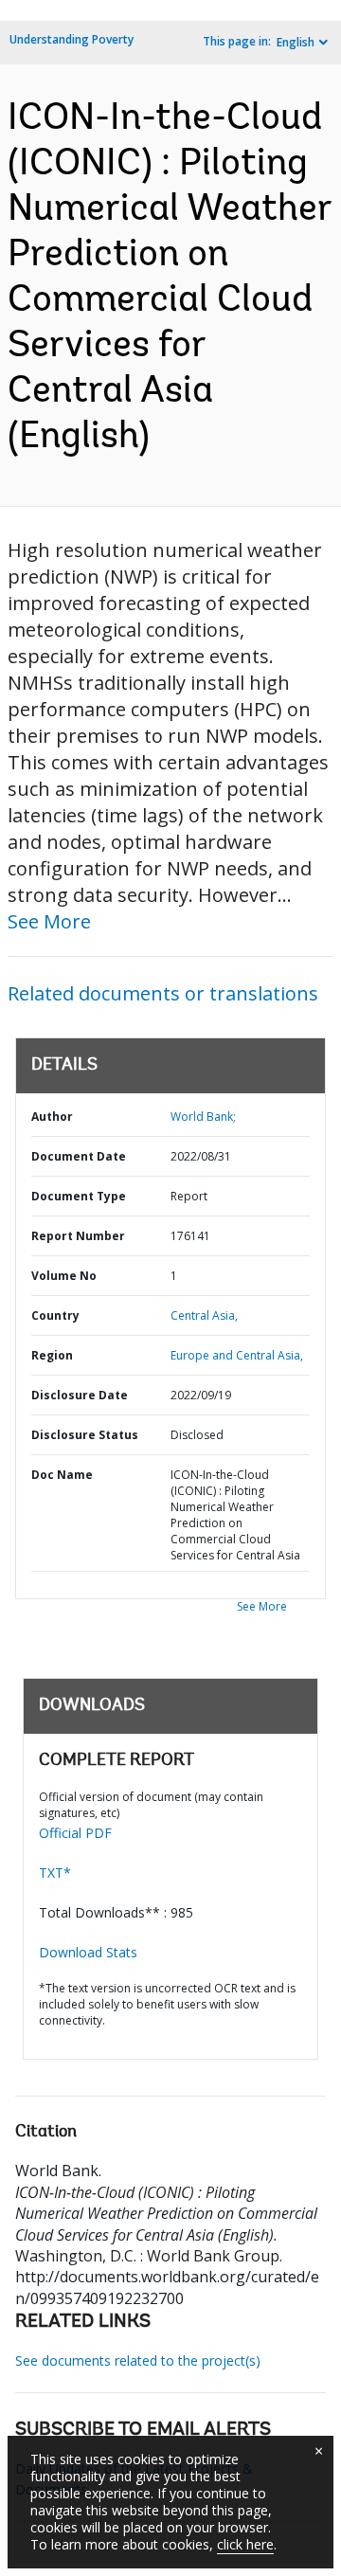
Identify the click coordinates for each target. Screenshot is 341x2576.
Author (52, 1117)
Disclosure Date (80, 1395)
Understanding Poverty (72, 39)
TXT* (55, 1873)
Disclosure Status (85, 1435)
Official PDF (75, 1833)
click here (245, 2544)
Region (52, 1355)
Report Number (78, 1236)
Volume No (64, 1276)
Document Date (79, 1156)
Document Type (79, 1196)
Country (55, 1315)
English (296, 42)
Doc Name (62, 1475)
